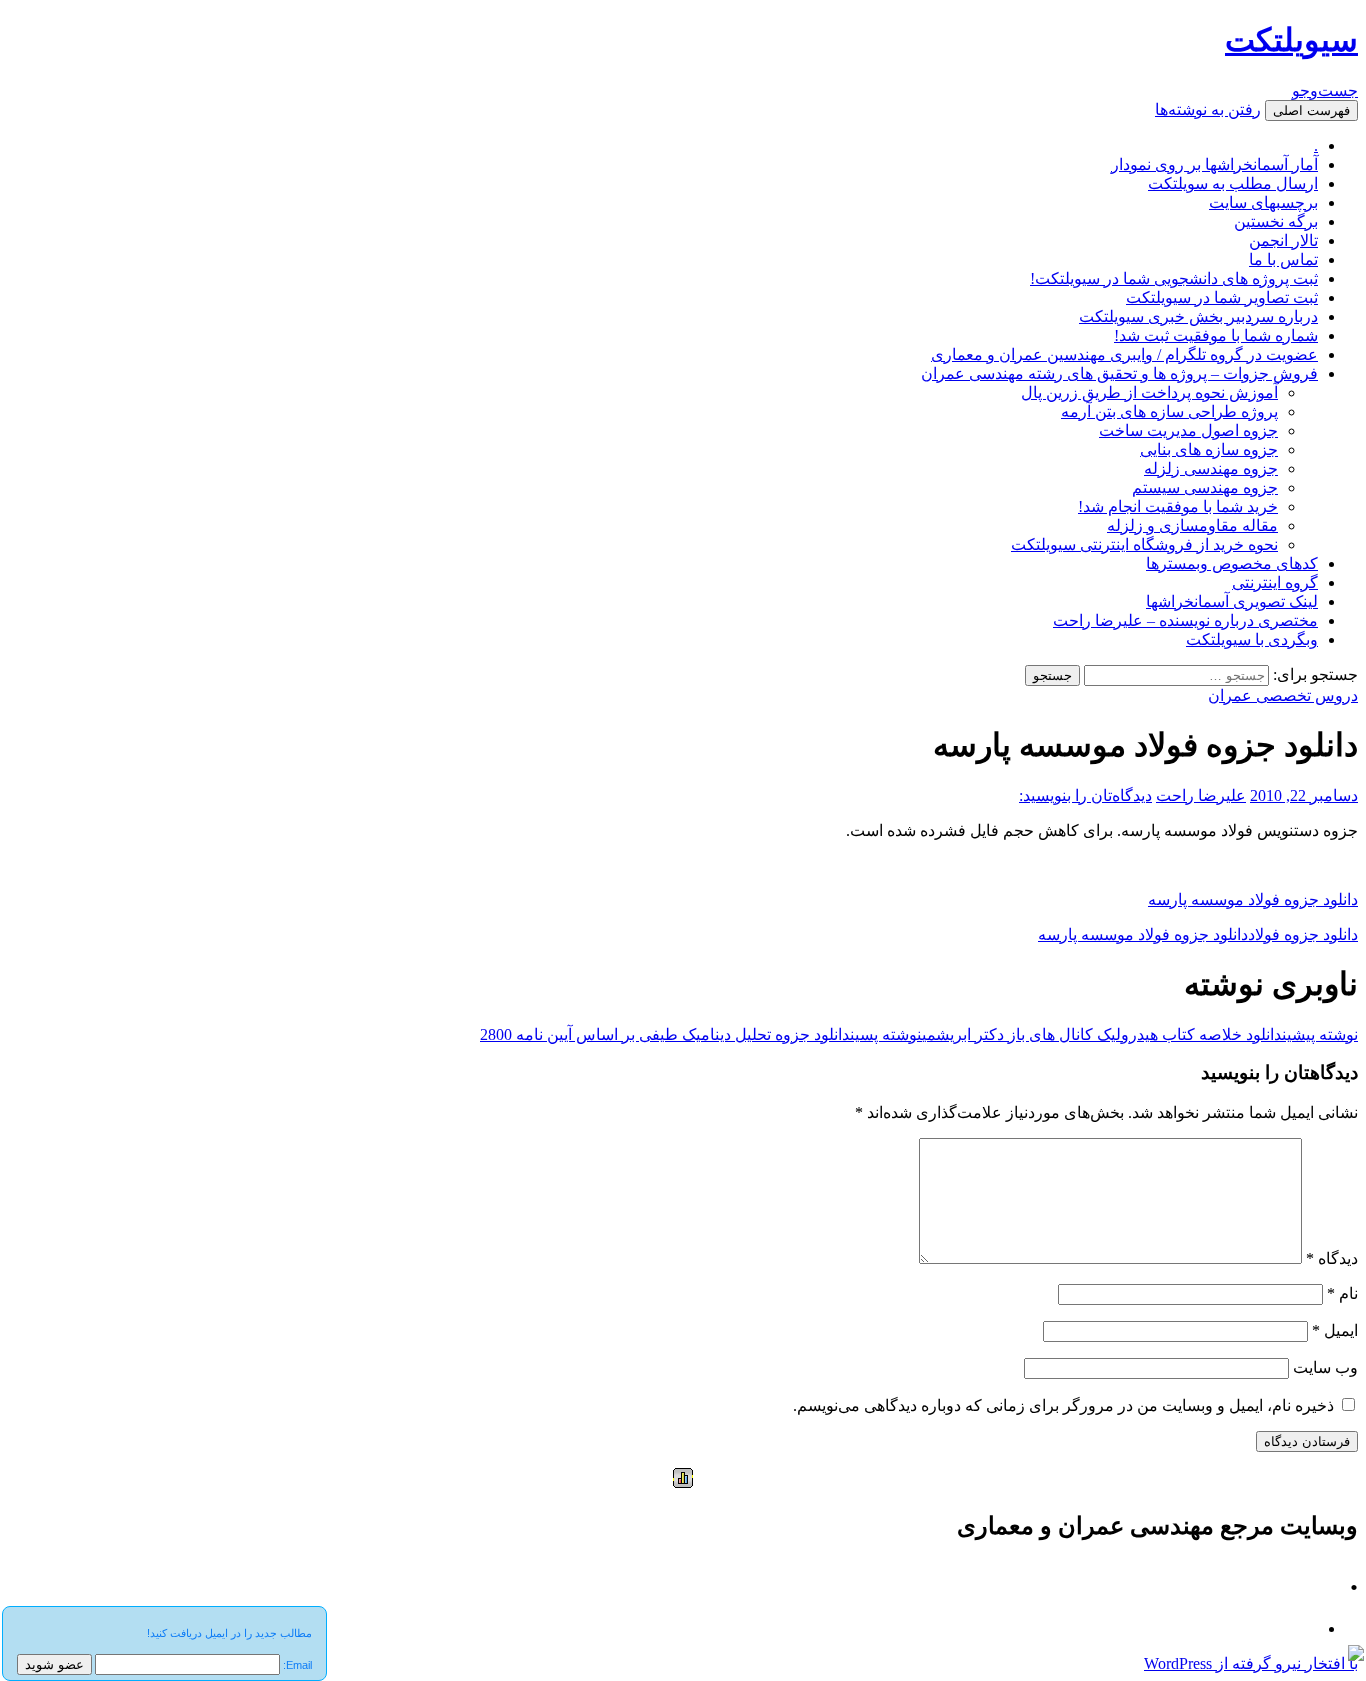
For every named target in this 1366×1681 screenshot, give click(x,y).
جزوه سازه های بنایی (1209, 449)
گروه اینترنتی (1275, 582)
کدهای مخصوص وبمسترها (1232, 563)
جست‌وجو (1325, 90)
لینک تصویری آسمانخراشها (1232, 601)
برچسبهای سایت (1263, 202)
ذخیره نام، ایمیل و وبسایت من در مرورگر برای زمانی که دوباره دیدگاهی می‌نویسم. (1063, 1405)
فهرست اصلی (1311, 110)
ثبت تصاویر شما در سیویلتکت (1222, 297)
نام (1342, 1293)
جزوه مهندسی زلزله (1211, 468)
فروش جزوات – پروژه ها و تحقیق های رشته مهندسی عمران (1119, 373)
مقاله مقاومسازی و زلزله (1192, 525)
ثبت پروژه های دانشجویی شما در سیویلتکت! (1174, 278)
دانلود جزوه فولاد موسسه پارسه (1253, 899)
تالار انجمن (1283, 240)
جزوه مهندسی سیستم (1205, 487)
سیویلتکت (1291, 40)
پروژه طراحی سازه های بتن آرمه (1169, 411)
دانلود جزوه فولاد (1303, 934)
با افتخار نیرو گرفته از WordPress (1251, 1663)
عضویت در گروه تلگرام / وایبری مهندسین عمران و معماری (1124, 354)
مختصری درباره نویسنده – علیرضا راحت (1185, 620)
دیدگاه (1332, 1258)
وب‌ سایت (1325, 1367)
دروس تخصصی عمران (1283, 695)
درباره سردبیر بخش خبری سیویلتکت (1198, 316)
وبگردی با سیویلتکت (1252, 639)
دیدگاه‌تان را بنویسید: (1085, 795)
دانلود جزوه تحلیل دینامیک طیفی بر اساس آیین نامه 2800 (701, 1034)
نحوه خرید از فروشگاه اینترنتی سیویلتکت (1144, 544)
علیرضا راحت (1201, 795)
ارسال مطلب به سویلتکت (1233, 183)
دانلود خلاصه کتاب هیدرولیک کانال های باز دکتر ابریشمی (1140, 1034)
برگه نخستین (1276, 221)
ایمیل (1335, 1330)
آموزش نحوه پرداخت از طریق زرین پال (1149, 392)
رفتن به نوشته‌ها (1208, 109)
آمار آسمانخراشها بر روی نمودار (1214, 164)
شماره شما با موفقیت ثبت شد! (1216, 335)
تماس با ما (1283, 259)
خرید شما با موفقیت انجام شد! (1178, 506)
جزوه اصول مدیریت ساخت (1188, 430)
